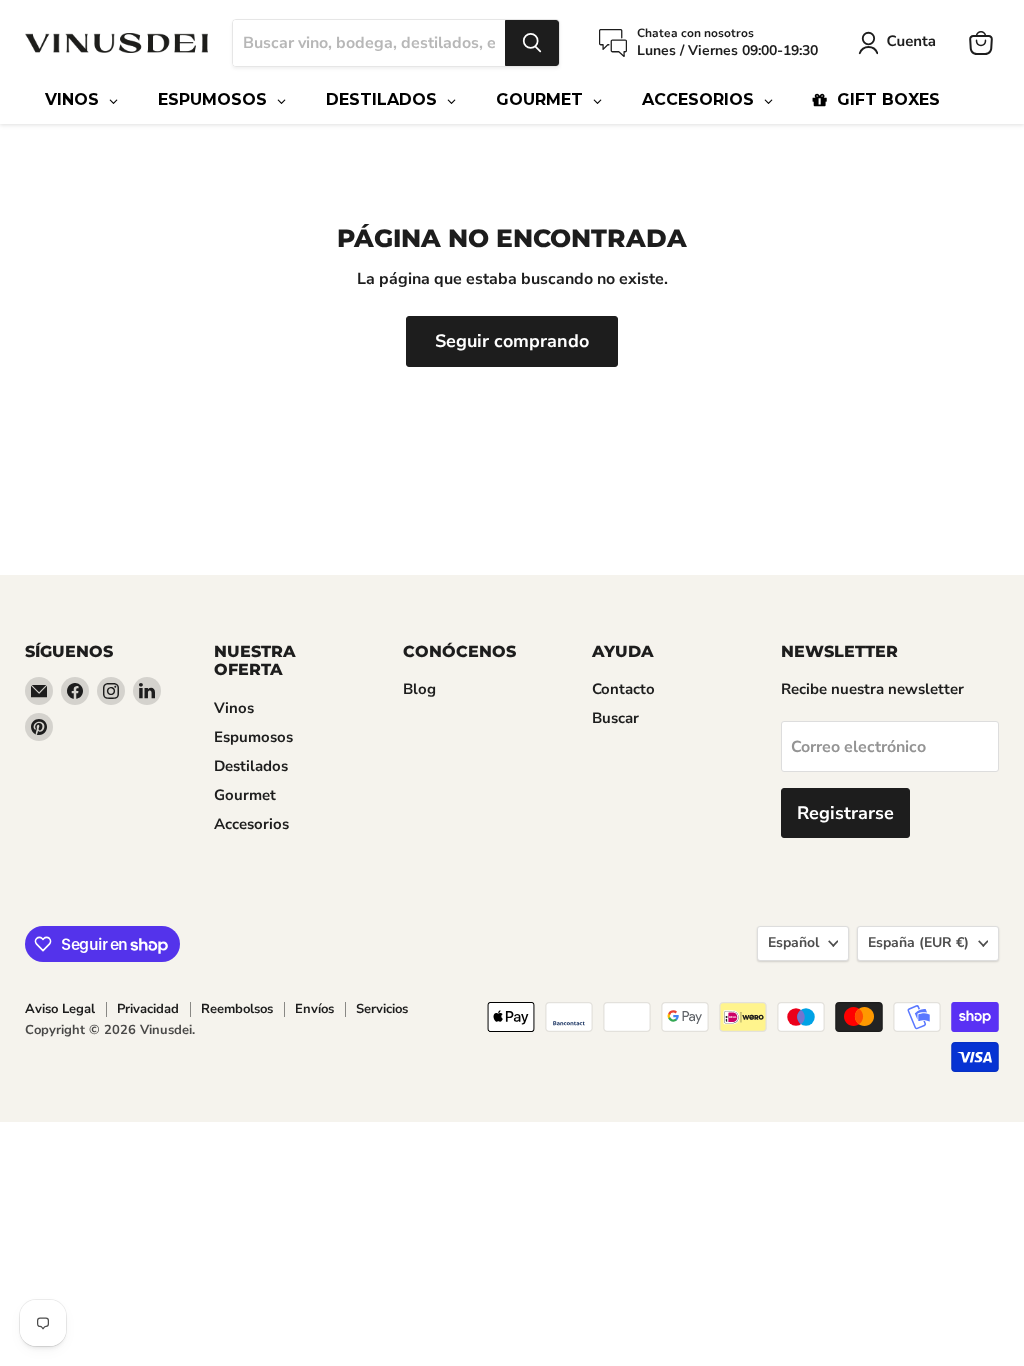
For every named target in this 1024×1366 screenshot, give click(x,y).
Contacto (623, 689)
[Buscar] (532, 43)
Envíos (314, 1009)
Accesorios (251, 824)
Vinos (234, 708)
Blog (419, 689)
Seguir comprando (512, 341)
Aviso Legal (60, 1009)
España (918, 942)
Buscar (615, 718)
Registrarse (845, 813)
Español (793, 942)
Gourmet (245, 795)
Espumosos (253, 737)
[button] (901, 43)
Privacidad (148, 1009)
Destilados (251, 766)
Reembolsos (237, 1009)
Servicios (382, 1009)
